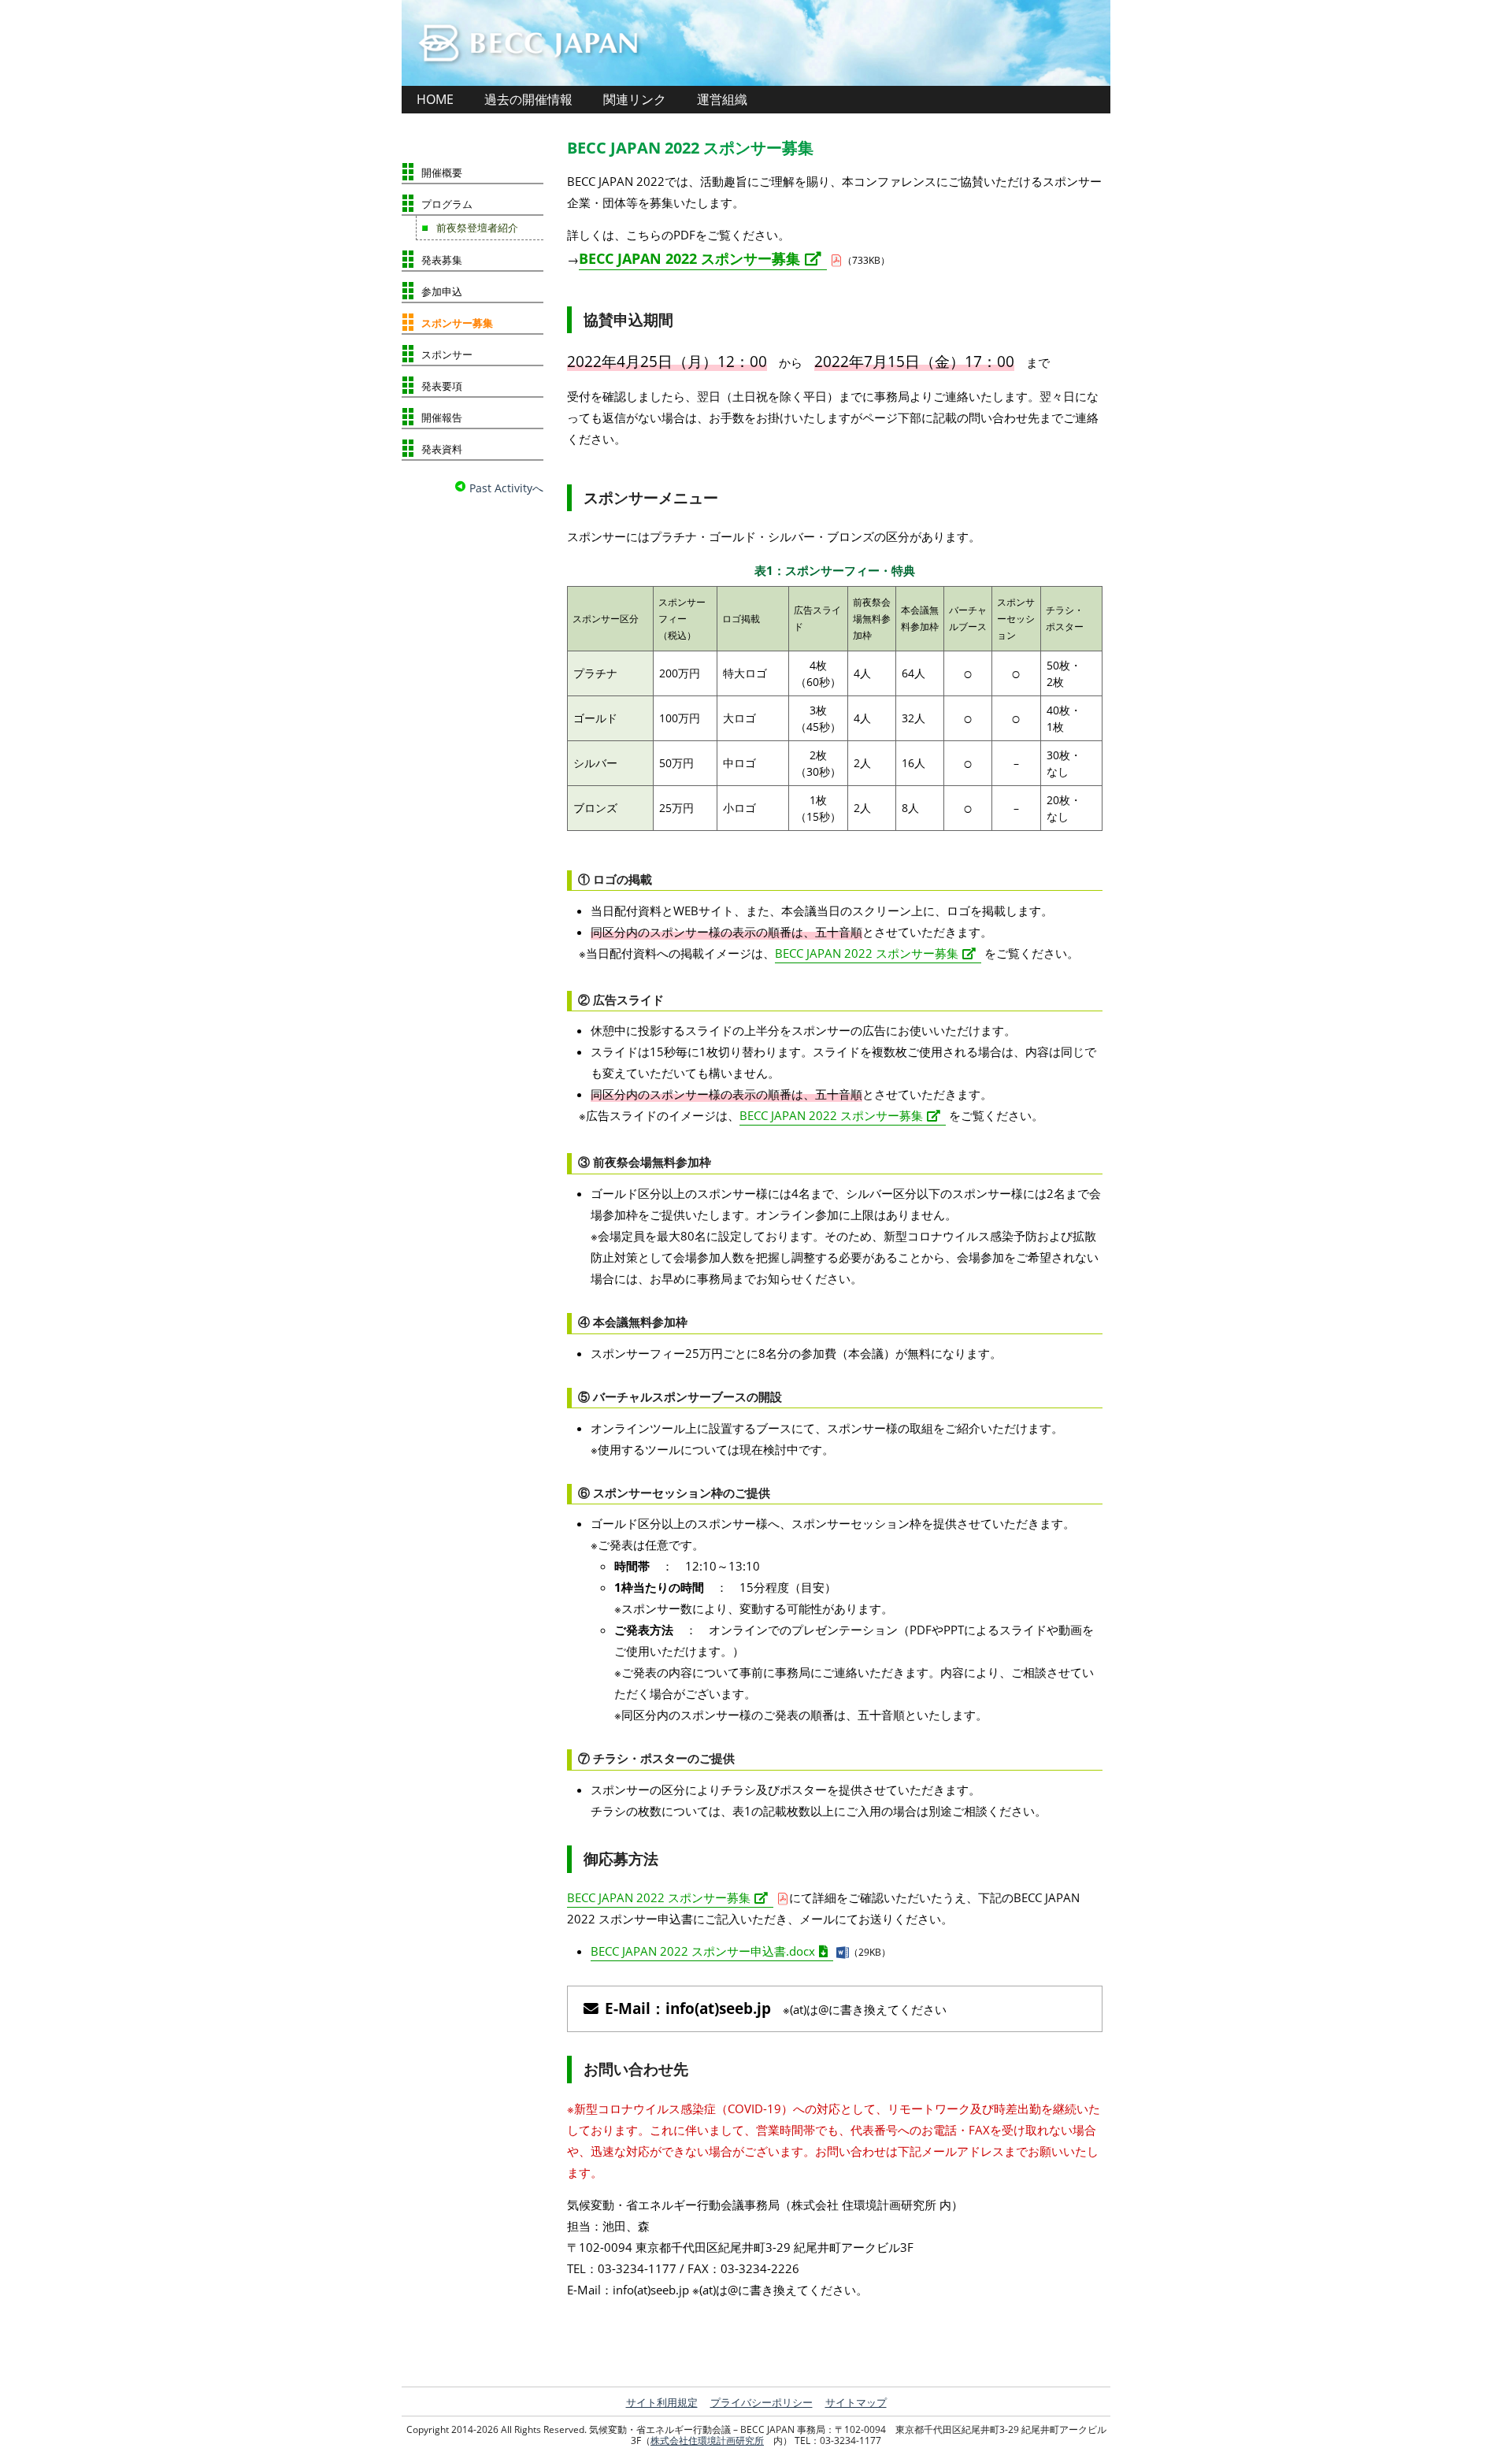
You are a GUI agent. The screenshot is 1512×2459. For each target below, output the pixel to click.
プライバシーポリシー (762, 2402)
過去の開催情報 (528, 99)
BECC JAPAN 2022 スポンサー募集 (690, 148)
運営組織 (722, 99)
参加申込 (442, 291)
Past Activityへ (505, 488)
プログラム (447, 204)
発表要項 (442, 386)
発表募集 (442, 260)
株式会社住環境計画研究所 (707, 2440)
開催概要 (442, 172)
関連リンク (635, 99)
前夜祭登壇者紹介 (477, 228)
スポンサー (447, 354)
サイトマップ (856, 2402)
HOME (435, 99)
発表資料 (442, 449)
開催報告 (442, 417)
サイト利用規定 (662, 2402)
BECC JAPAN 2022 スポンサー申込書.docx (703, 1951)
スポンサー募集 (457, 323)
